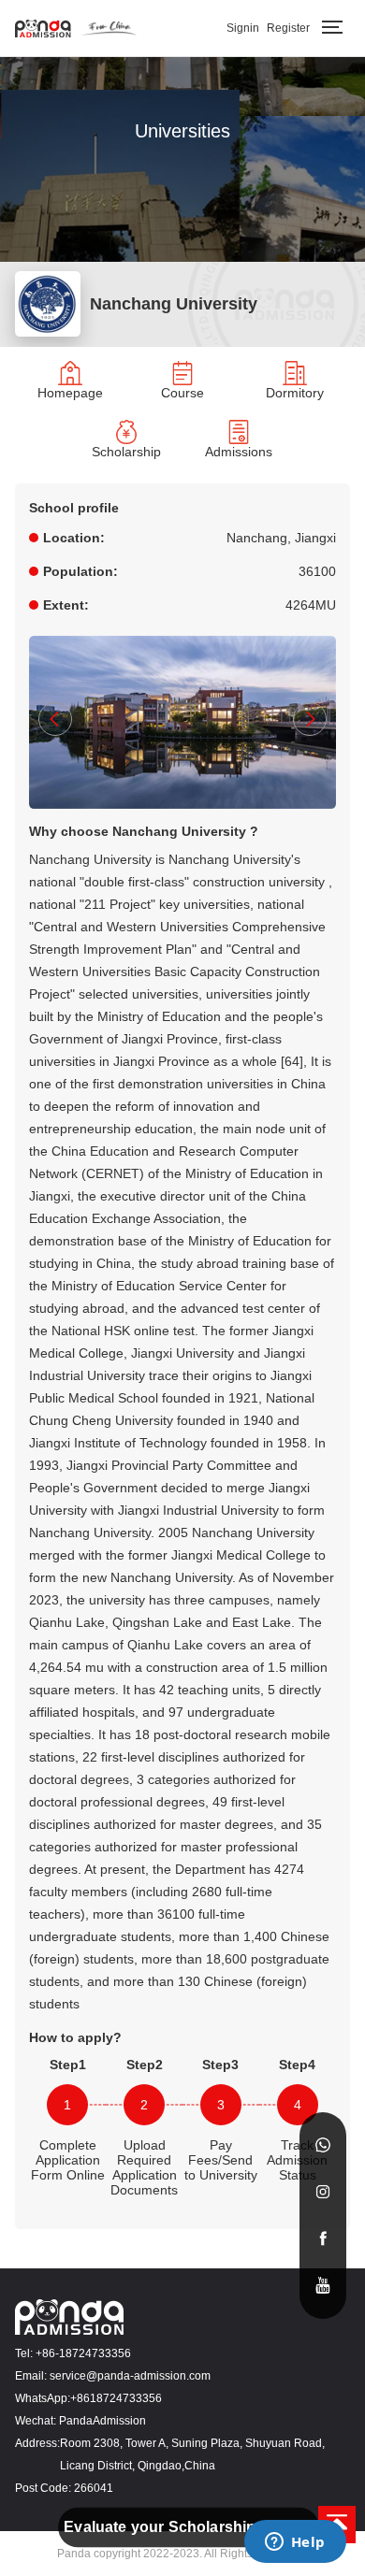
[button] (55, 719)
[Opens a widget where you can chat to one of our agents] (295, 2543)
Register (288, 28)
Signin (243, 28)
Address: (37, 2443)
